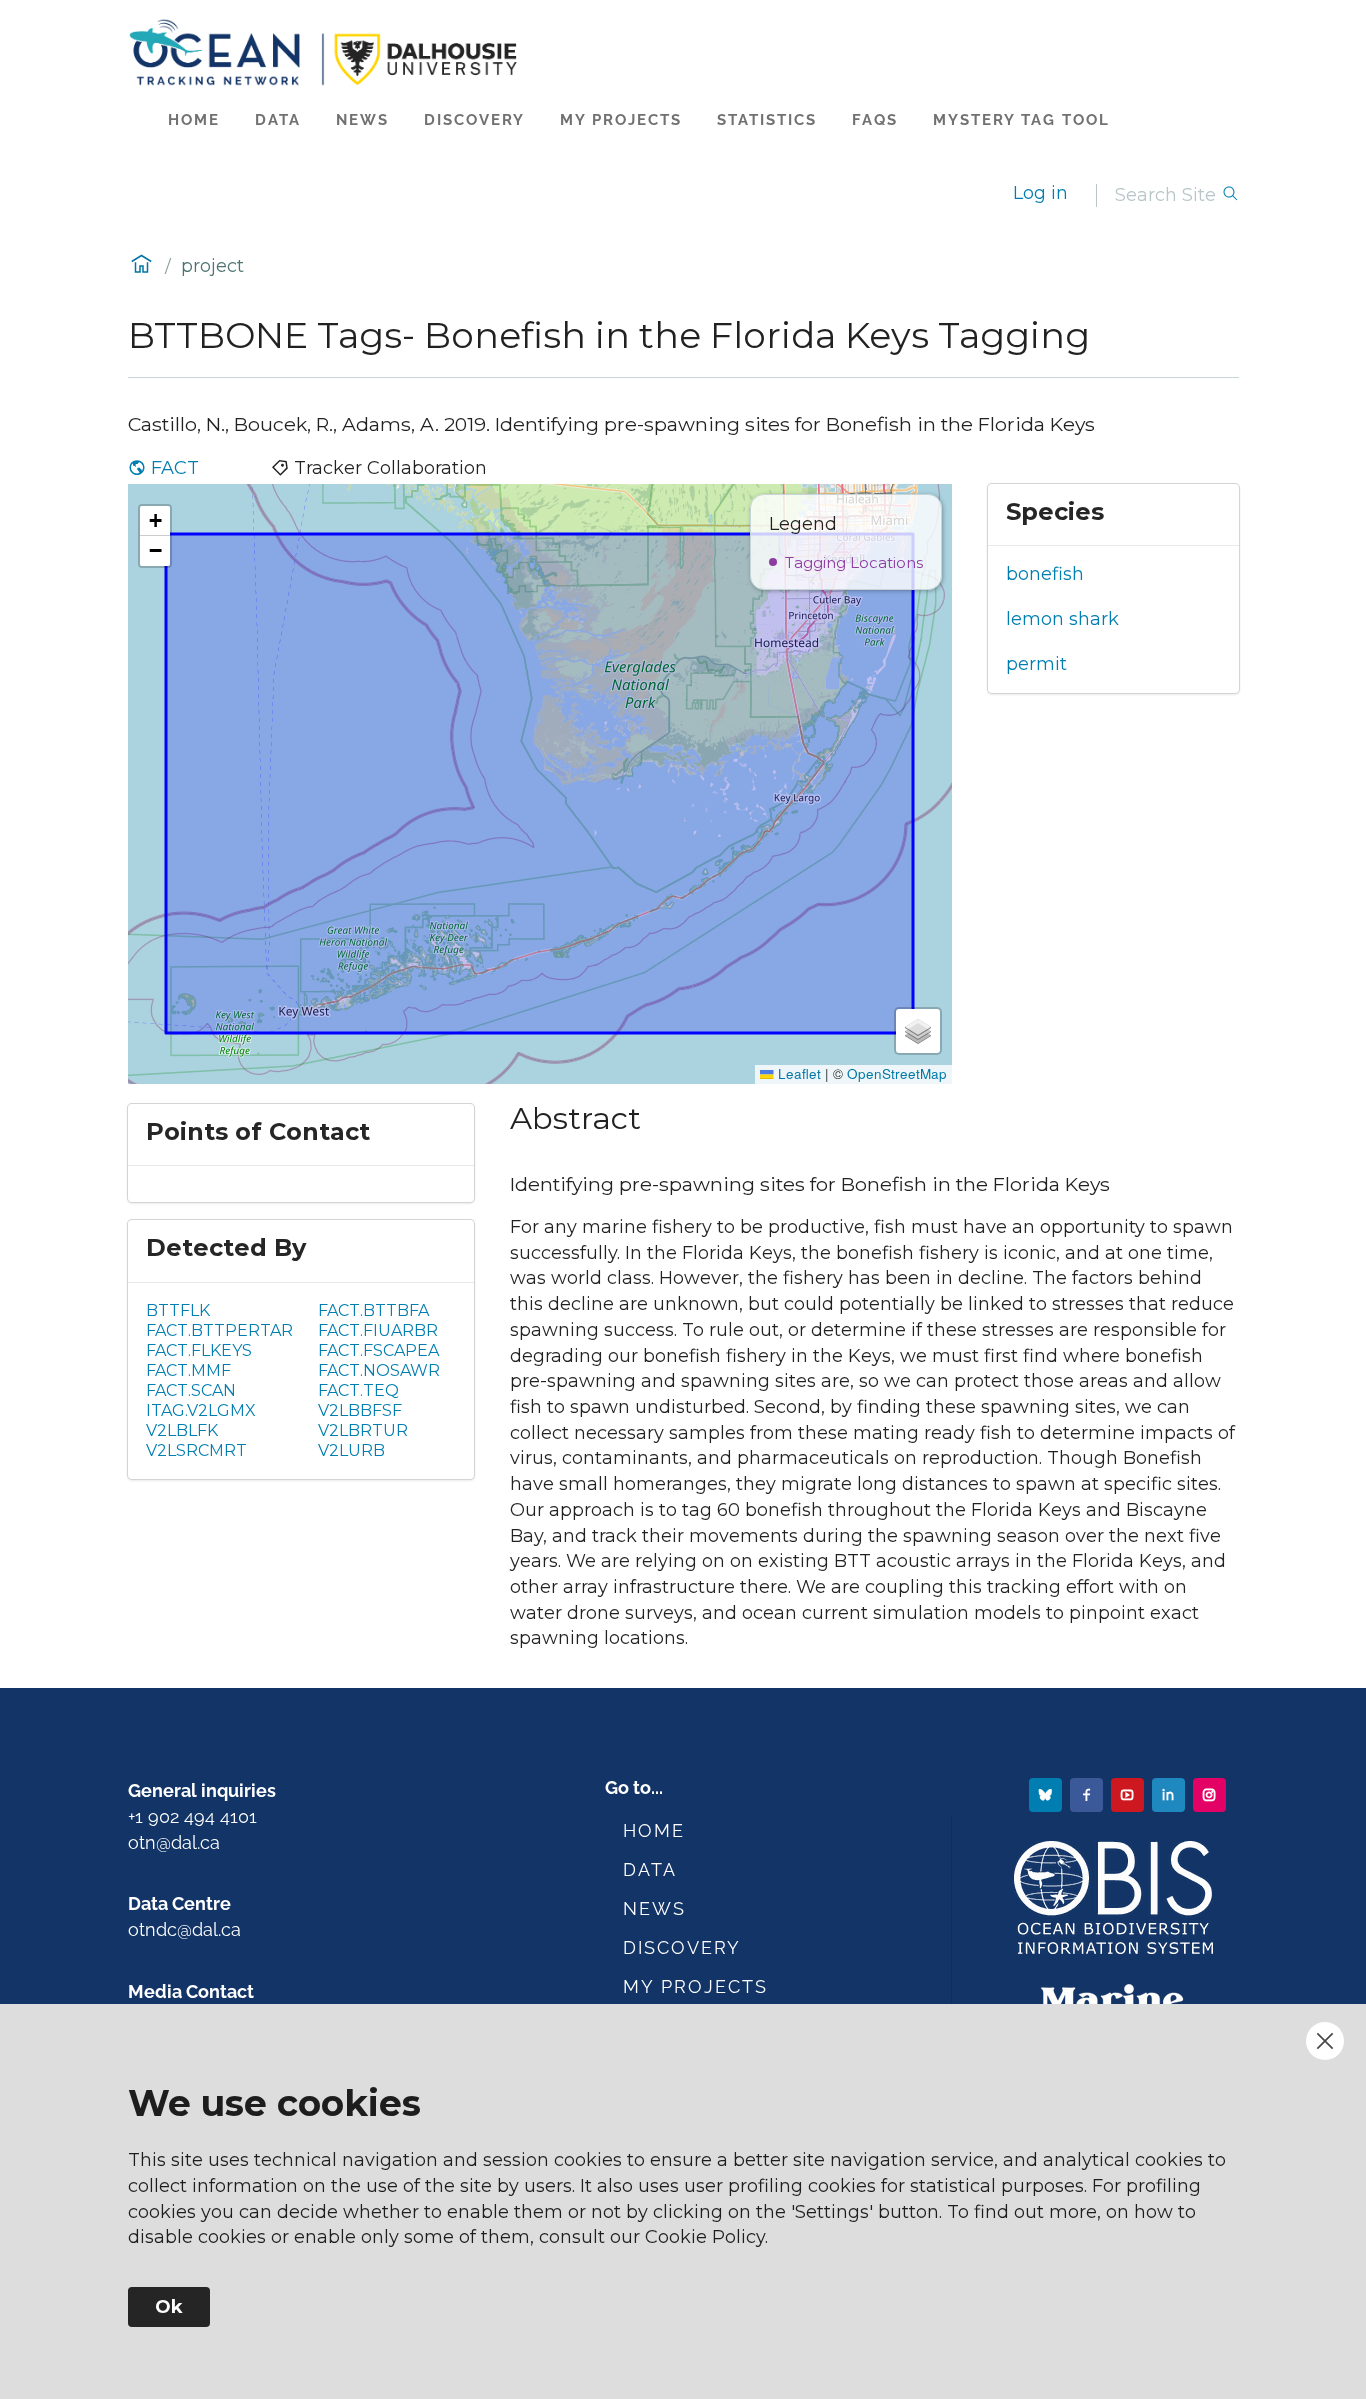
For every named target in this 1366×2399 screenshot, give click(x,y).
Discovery (474, 120)
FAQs (875, 120)
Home (194, 120)
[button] (155, 521)
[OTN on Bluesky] (1047, 1793)
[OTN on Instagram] (1211, 1793)
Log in (1040, 193)
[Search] (1230, 195)
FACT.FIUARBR (378, 1330)
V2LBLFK (182, 1430)
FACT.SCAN (191, 1390)
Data (278, 120)
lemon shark (1062, 619)
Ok (169, 2307)
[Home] (683, 52)
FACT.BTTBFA (373, 1310)
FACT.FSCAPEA (378, 1350)
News (362, 120)
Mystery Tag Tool (1021, 120)
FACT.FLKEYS (199, 1350)
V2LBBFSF (360, 1410)
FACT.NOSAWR (379, 1370)
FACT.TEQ (358, 1390)
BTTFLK (178, 1310)
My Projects (621, 120)
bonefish (1045, 574)
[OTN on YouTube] (1129, 1793)
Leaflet (797, 1073)
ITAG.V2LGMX (201, 1410)
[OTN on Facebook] (1088, 1793)
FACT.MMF (188, 1370)
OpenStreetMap (897, 1073)
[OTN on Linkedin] (1170, 1793)
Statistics (767, 120)
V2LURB (351, 1450)
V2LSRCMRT (196, 1450)
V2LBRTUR (363, 1430)
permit (1036, 664)
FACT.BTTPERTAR (219, 1330)
